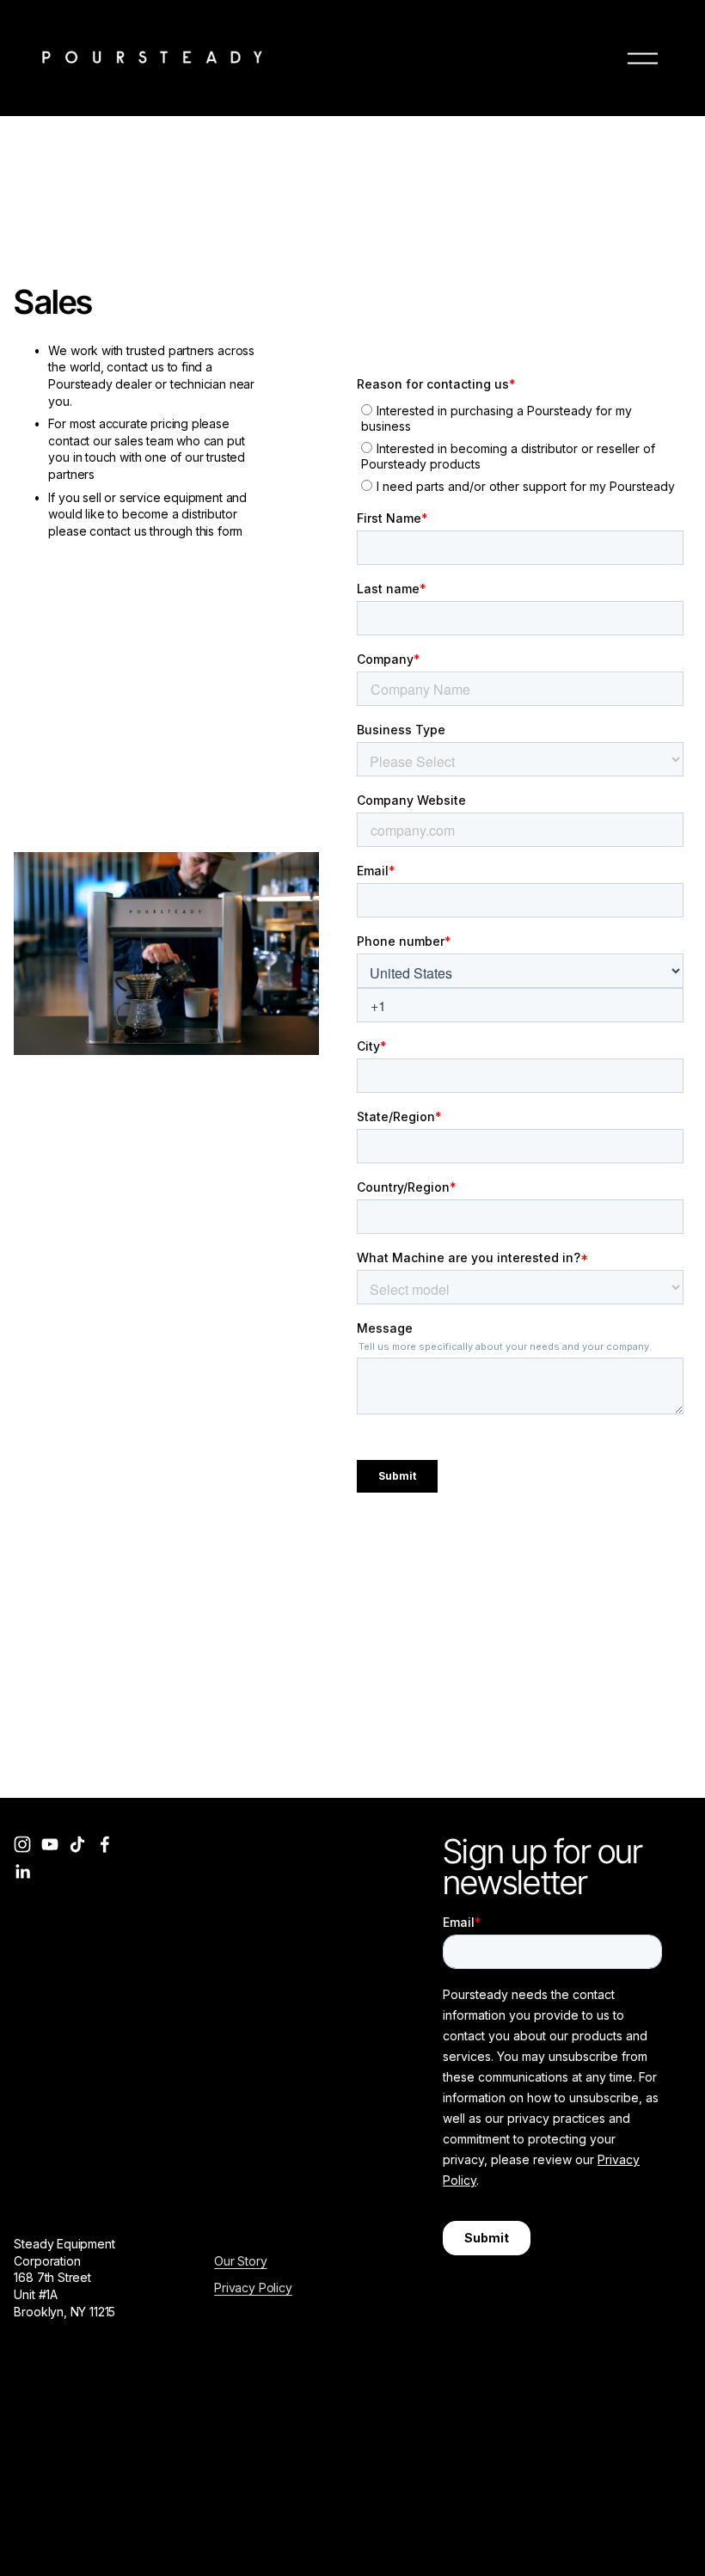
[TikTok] (77, 1844)
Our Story (240, 2261)
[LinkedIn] (22, 1872)
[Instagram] (22, 1844)
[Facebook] (105, 1844)
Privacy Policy (253, 2288)
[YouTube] (50, 1844)
